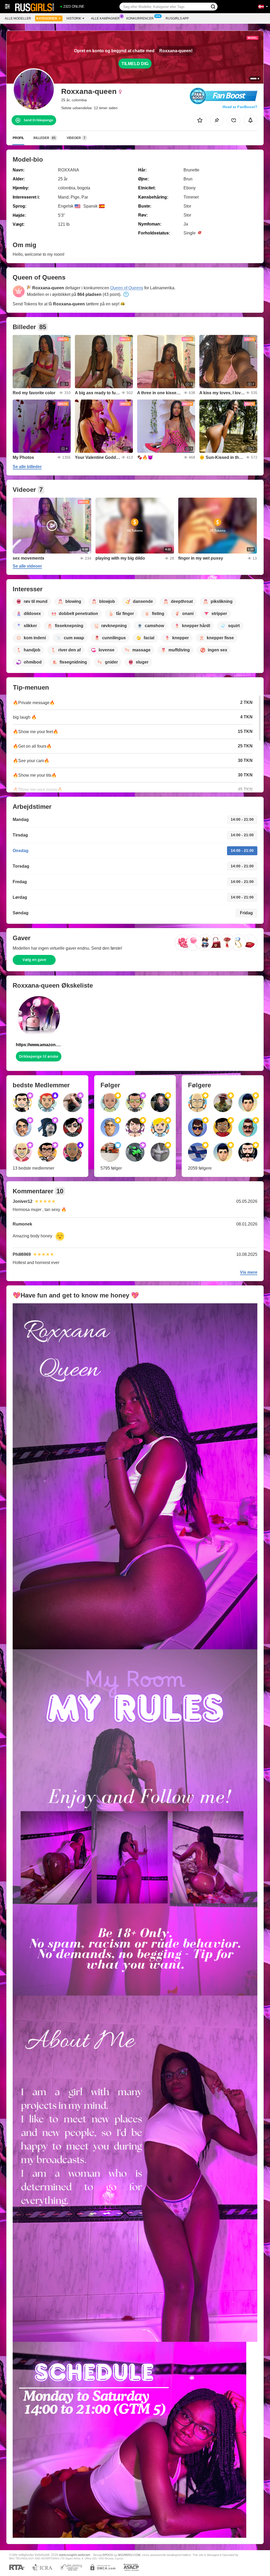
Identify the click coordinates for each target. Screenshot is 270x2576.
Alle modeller (18, 18)
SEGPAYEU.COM (129, 2555)
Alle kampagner (105, 18)
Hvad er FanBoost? (240, 107)
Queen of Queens (127, 288)
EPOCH (108, 2555)
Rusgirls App (177, 18)
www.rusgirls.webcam (75, 2555)
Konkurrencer (140, 18)
